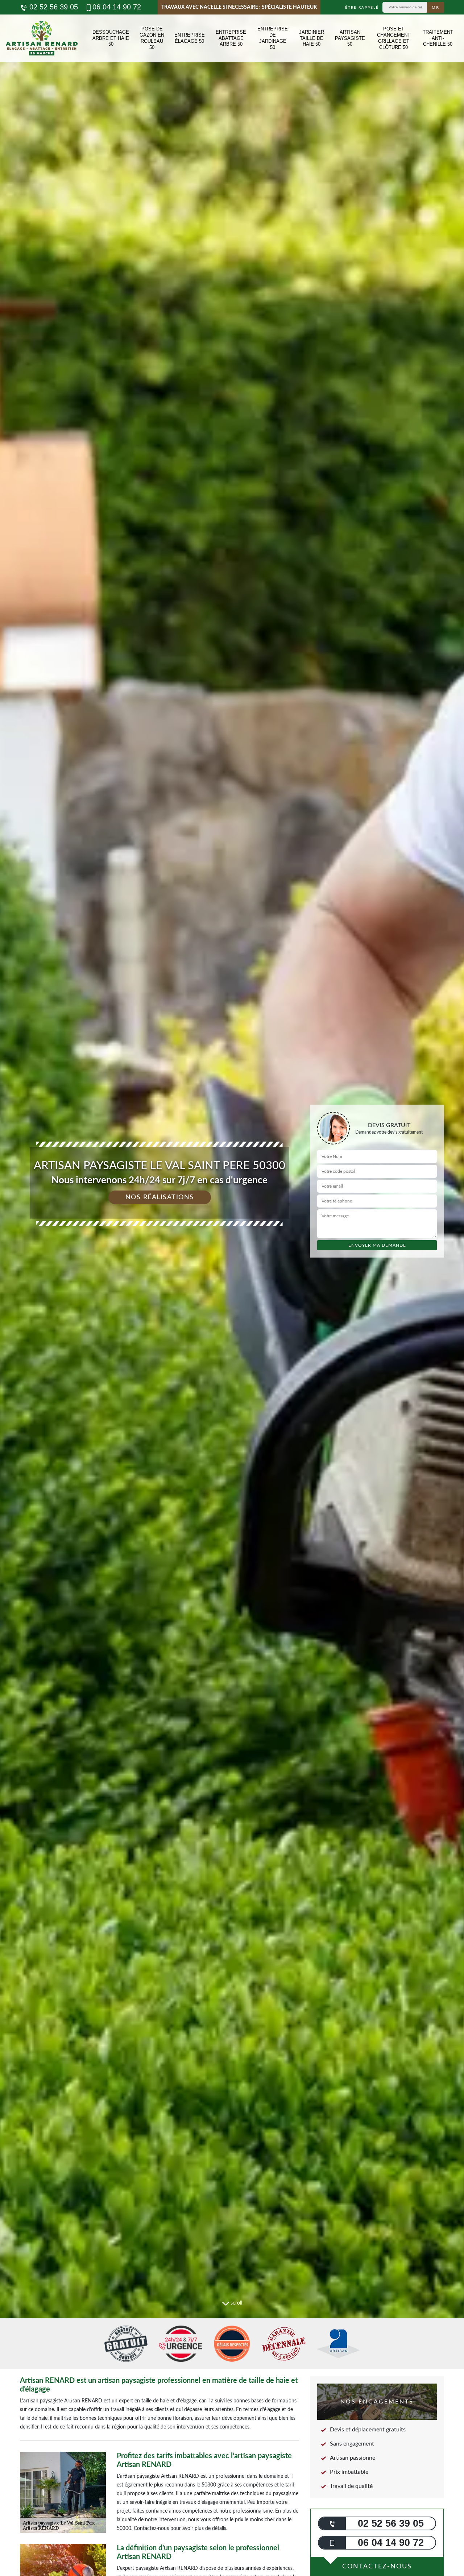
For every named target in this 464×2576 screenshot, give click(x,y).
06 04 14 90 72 (117, 7)
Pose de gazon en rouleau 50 (152, 38)
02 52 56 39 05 (53, 7)
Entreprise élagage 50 (190, 38)
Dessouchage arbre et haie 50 (111, 38)
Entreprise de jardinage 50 (273, 38)
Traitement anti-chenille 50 (438, 38)
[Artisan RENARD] (42, 38)
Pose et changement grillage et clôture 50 (394, 38)
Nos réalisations (160, 1197)
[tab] (232, 1288)
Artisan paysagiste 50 (350, 38)
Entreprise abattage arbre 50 (231, 38)
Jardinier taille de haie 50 (312, 38)
